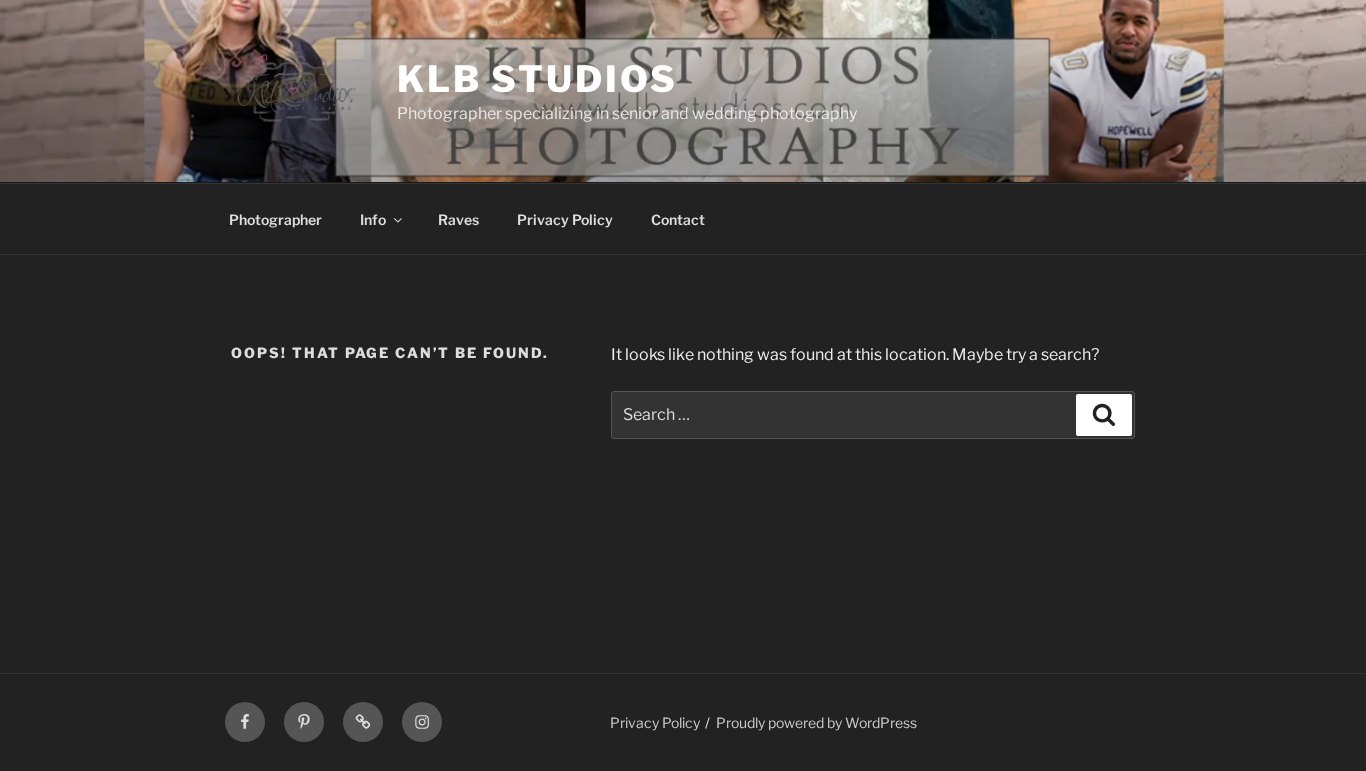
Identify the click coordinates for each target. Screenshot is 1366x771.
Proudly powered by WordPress (816, 722)
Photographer (275, 219)
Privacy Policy (565, 219)
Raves (458, 219)
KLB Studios (537, 79)
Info (373, 219)
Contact (678, 219)
